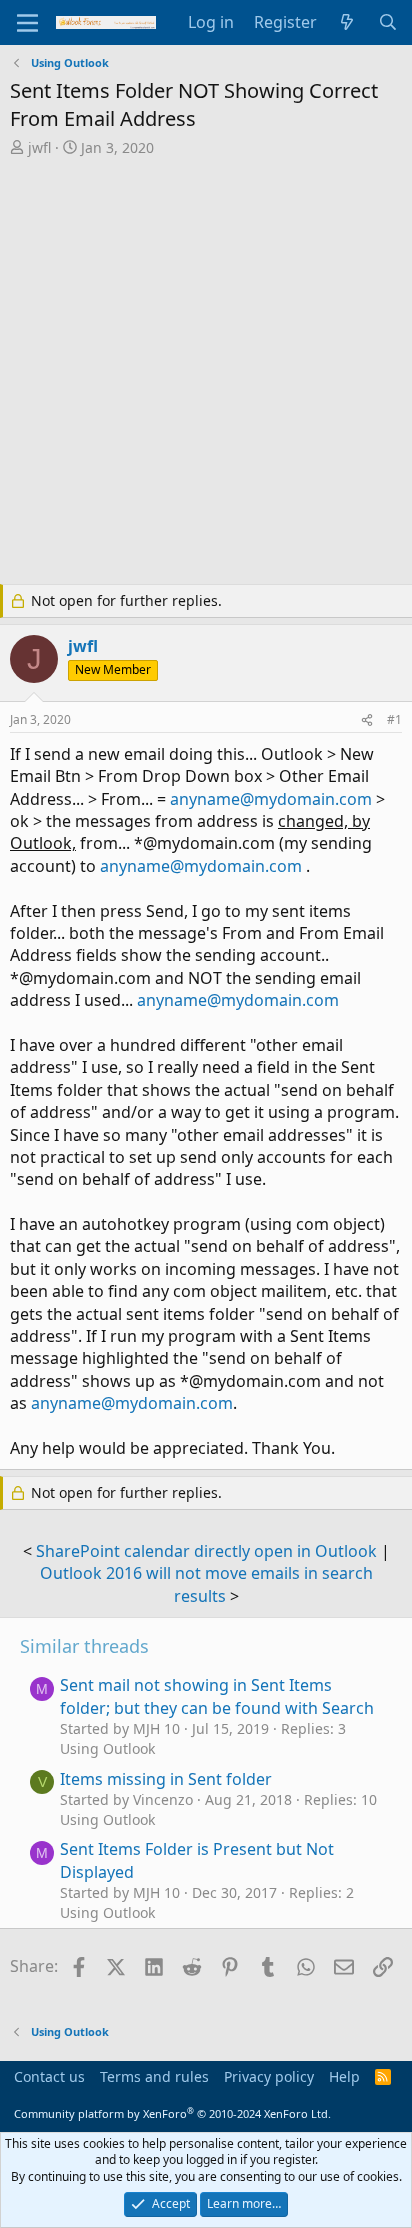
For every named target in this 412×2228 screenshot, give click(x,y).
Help (344, 2076)
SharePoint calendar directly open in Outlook (206, 1551)
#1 (394, 719)
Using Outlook (107, 1748)
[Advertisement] (206, 373)
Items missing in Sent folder (166, 1779)
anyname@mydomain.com (271, 799)
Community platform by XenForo (172, 2113)
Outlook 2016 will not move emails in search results (206, 1584)
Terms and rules (154, 2076)
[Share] (367, 720)
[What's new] (347, 22)
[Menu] (27, 23)
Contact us (49, 2076)
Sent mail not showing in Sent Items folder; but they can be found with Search (217, 1696)
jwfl (39, 147)
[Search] (387, 22)
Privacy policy (269, 2076)
